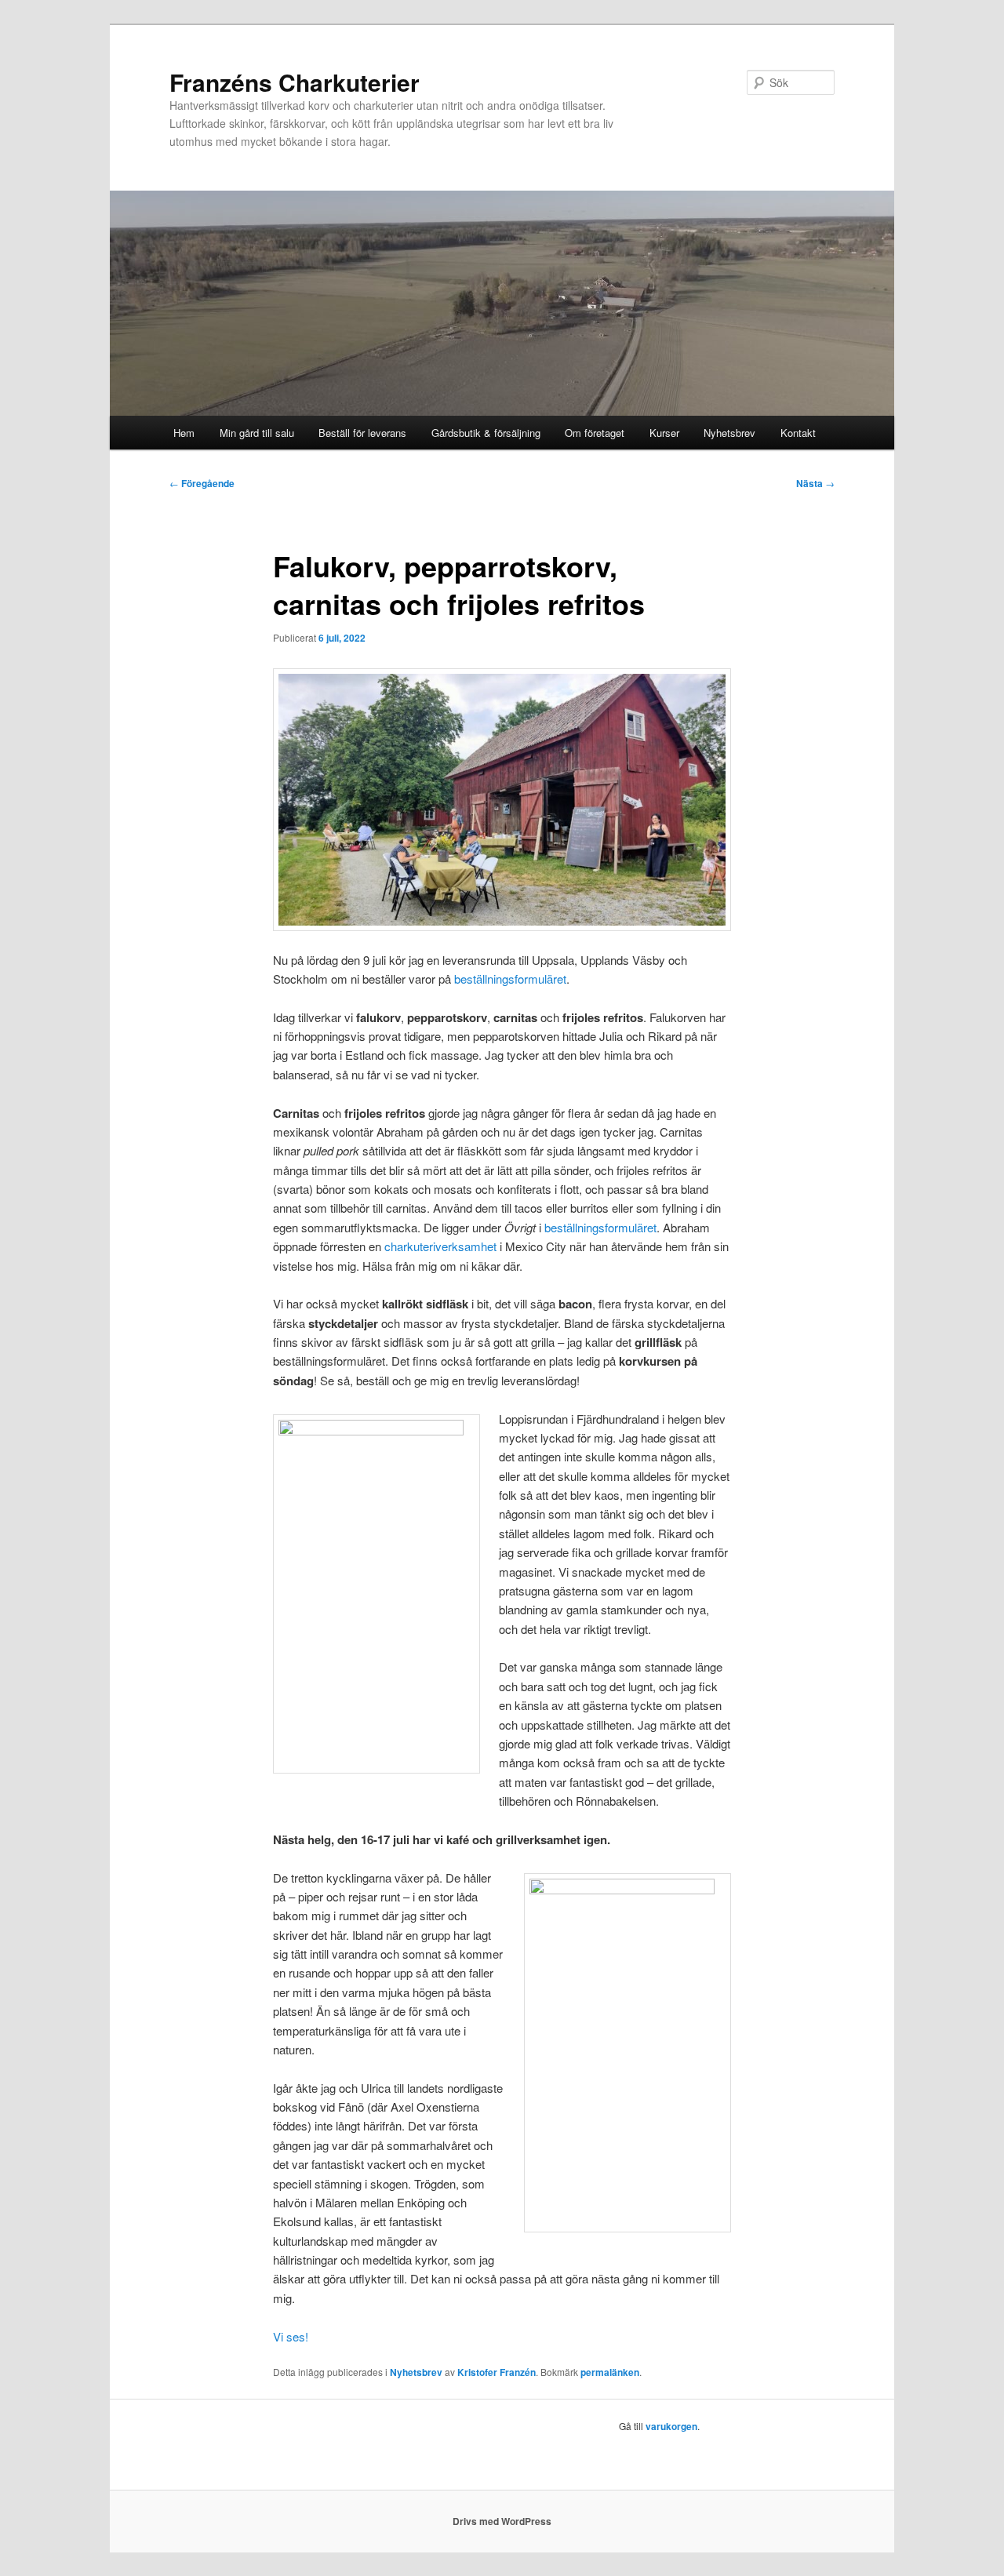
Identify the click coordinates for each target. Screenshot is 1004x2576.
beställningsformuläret (510, 979)
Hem (184, 433)
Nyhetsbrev (729, 433)
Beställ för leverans (362, 433)
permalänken (610, 2372)
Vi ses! (291, 2336)
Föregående (202, 483)
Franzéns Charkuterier (295, 82)
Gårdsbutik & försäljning (486, 433)
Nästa (815, 483)
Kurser (664, 433)
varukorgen (671, 2426)
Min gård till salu (257, 433)
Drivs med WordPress (502, 2521)
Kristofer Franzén (497, 2372)
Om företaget (595, 433)
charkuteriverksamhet (440, 1246)
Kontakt (798, 433)
